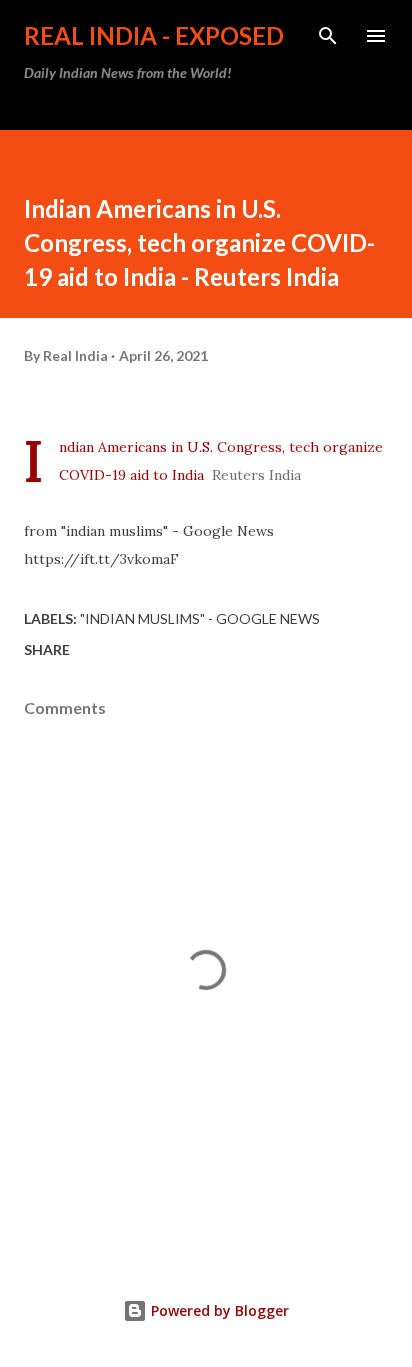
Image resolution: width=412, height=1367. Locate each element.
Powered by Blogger (218, 1310)
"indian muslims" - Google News (200, 618)
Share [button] (47, 649)
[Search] (328, 36)
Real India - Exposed (154, 35)
